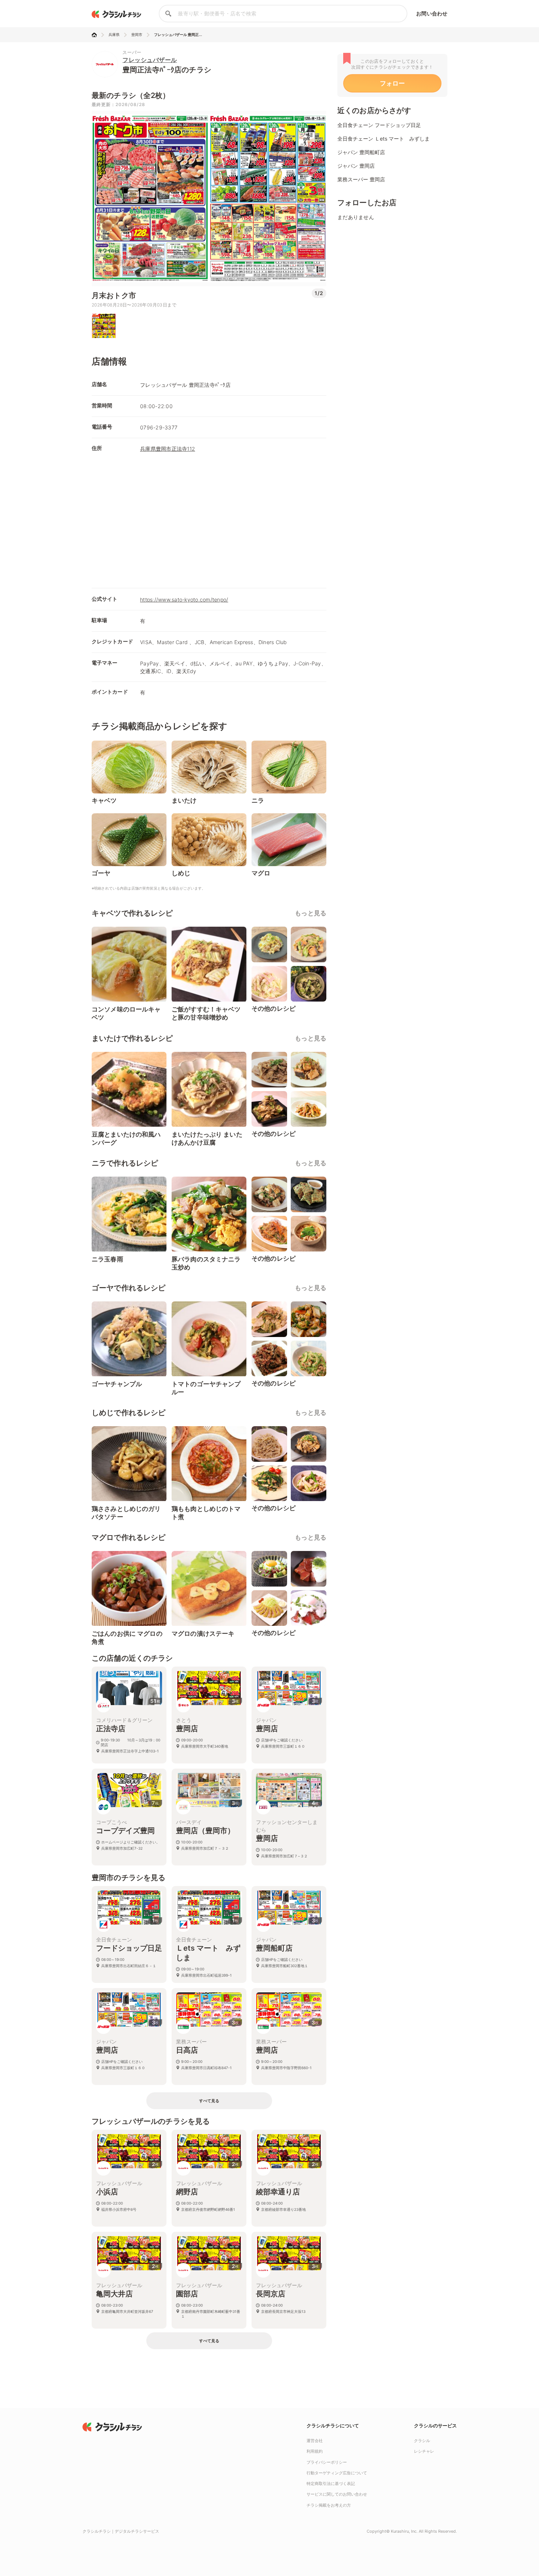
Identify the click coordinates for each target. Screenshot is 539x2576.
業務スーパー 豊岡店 (361, 179)
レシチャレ (424, 2451)
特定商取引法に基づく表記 (331, 2484)
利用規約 (315, 2451)
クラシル (422, 2441)
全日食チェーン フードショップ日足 (379, 125)
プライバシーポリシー (327, 2462)
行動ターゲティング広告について (337, 2473)
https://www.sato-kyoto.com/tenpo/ (184, 600)
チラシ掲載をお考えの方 (329, 2505)
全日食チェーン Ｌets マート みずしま (384, 139)
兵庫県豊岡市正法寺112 (168, 449)
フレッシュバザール (150, 60)
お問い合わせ (432, 13)
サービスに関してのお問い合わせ (337, 2494)
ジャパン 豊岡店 (356, 166)
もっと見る (311, 913)
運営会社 (315, 2441)
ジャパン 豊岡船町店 (361, 152)
